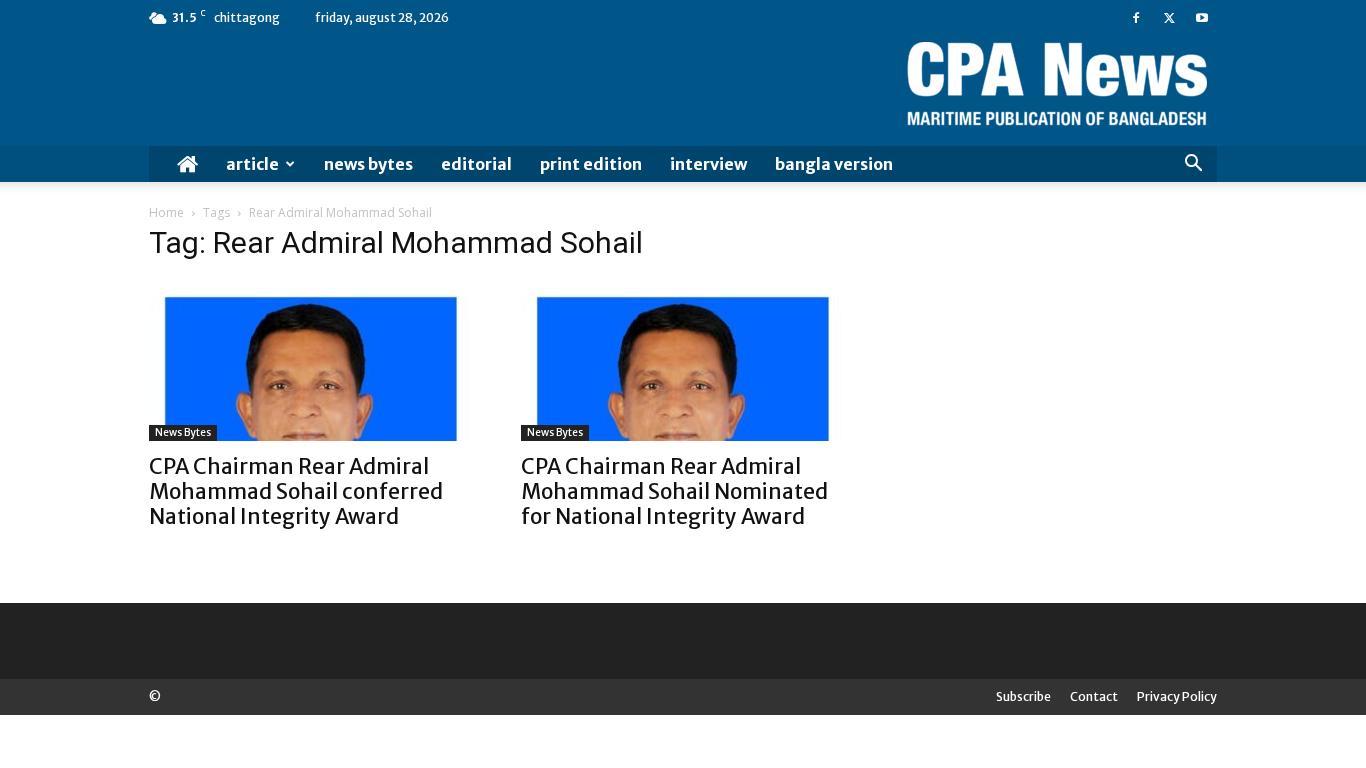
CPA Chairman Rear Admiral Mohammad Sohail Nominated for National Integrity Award (674, 491)
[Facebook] (1136, 18)
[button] (1193, 165)
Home (166, 212)
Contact (1094, 696)
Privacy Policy (1177, 696)
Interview (708, 164)
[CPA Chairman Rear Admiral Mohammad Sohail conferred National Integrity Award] (311, 361)
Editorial (476, 164)
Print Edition (591, 164)
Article (252, 164)
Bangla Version (834, 164)
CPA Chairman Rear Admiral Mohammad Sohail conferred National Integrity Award (296, 491)
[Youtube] (1202, 18)
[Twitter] (1169, 18)
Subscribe (1023, 696)
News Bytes (368, 164)
